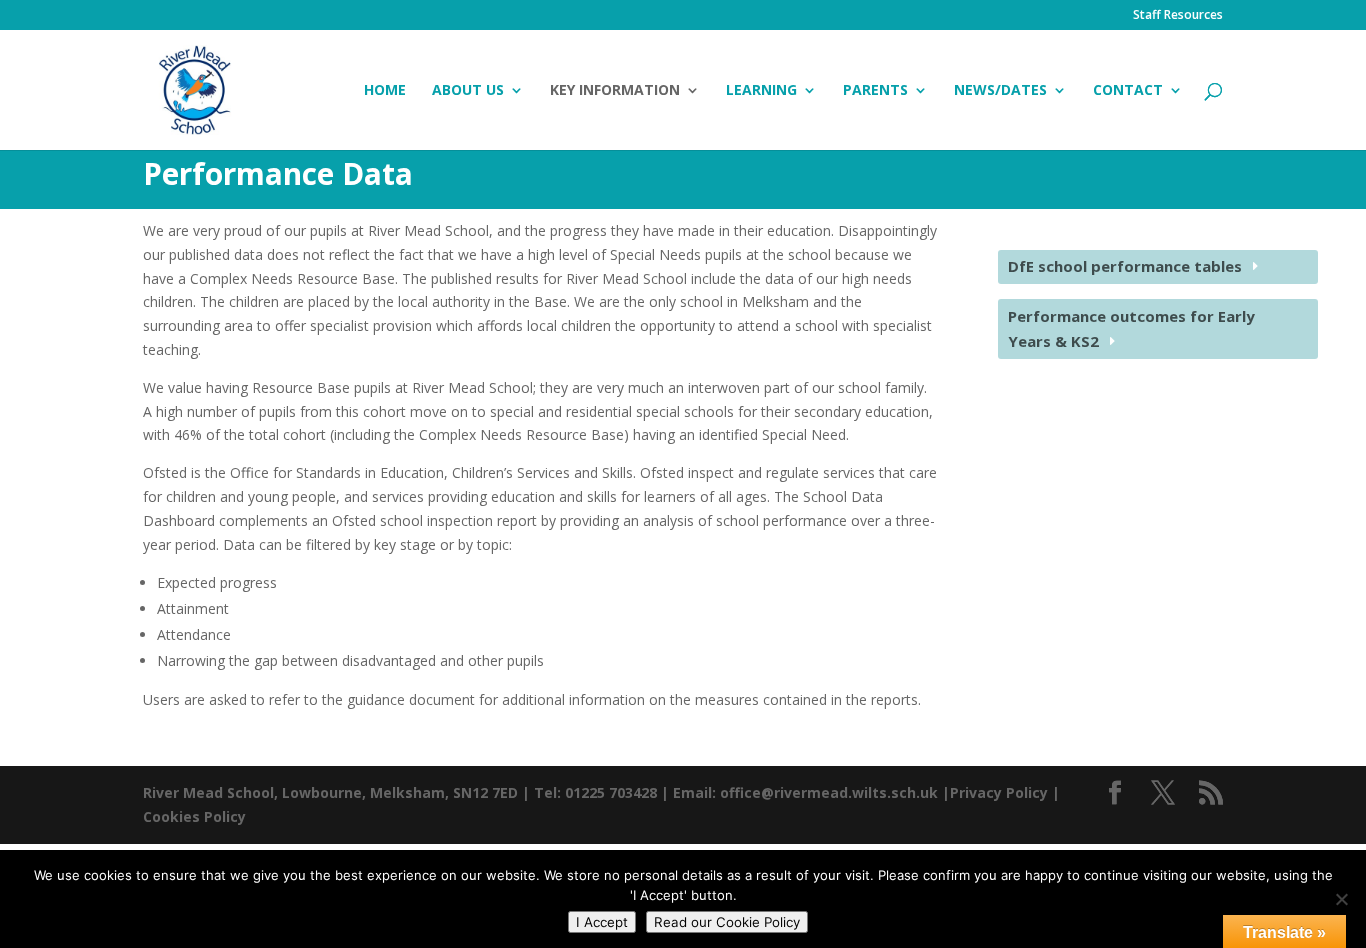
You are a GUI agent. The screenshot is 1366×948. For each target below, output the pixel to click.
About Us (468, 91)
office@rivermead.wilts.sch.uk (829, 792)
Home (385, 91)
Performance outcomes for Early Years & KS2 (1131, 329)
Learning (761, 91)
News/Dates (1000, 91)
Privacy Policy (999, 792)
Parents (875, 91)
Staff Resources (1178, 16)
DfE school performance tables (1125, 266)
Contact (1128, 91)
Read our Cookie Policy (727, 922)
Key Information (615, 91)
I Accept (602, 922)
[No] (1341, 899)
